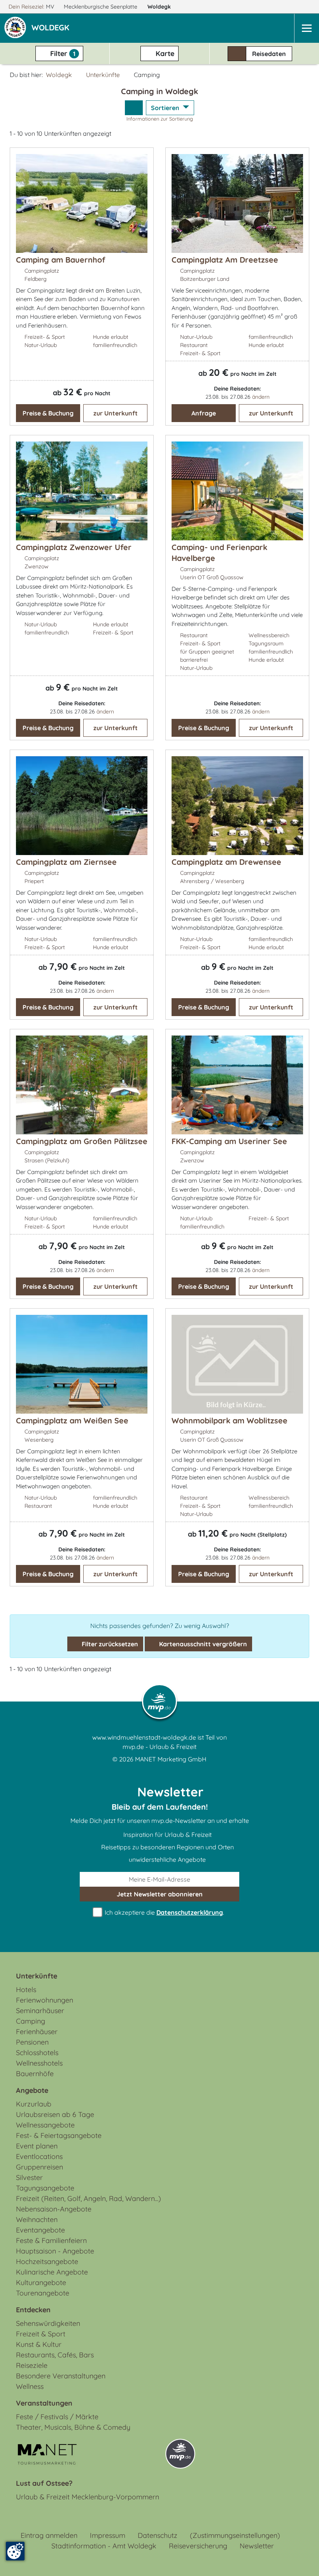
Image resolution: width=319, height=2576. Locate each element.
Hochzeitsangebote (47, 2261)
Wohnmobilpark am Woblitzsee (230, 1420)
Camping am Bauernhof (60, 260)
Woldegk (160, 7)
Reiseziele (32, 2365)
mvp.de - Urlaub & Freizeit (159, 1747)
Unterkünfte (103, 75)
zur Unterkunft (116, 413)
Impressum (108, 2535)
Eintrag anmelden (49, 2535)
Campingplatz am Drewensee (226, 862)
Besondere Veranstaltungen (61, 2376)
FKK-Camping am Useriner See (229, 1141)
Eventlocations (39, 2156)
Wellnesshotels (39, 2063)
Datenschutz (158, 2535)
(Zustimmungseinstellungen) (235, 2535)
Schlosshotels (37, 2053)
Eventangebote (40, 2230)
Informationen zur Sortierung (160, 119)
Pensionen (32, 2042)
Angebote (32, 2090)
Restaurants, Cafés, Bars (55, 2355)
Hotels (26, 1990)
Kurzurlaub (34, 2104)
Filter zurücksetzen (109, 1644)
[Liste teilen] (134, 108)
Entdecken (33, 2310)
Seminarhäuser (40, 2011)
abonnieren (160, 1894)
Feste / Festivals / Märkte (57, 2417)
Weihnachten (37, 2219)
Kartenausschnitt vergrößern (202, 1644)
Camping (31, 2021)
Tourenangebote (43, 2293)
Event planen (37, 2146)
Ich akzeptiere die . (164, 1912)
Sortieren (166, 108)
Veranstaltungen (44, 2403)
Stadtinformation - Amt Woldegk (104, 2546)
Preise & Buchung (48, 413)
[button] (52, 28)
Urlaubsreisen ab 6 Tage (55, 2114)
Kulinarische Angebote (52, 2272)
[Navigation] (307, 28)
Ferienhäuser (37, 2032)
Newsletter (257, 2546)
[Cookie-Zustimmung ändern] (15, 2551)
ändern (261, 397)
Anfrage (204, 413)
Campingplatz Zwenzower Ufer (74, 547)
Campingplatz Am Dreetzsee (225, 260)
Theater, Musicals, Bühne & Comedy (73, 2427)
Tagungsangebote (45, 2188)
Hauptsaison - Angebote (55, 2251)
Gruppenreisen (39, 2167)
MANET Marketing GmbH (171, 1759)
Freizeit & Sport (41, 2334)
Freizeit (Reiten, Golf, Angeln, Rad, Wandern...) (89, 2198)
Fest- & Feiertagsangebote (59, 2135)
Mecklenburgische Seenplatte (101, 7)
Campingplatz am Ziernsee (66, 862)
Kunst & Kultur (39, 2344)
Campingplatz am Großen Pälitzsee (82, 1141)
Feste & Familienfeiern (51, 2240)
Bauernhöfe (35, 2074)
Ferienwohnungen (45, 2000)
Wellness (30, 2386)
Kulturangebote (41, 2282)
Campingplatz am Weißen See (72, 1420)
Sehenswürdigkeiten (48, 2323)
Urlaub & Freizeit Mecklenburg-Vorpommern (88, 2497)
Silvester (29, 2177)
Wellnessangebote (45, 2125)
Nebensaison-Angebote (54, 2209)
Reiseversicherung (198, 2546)
